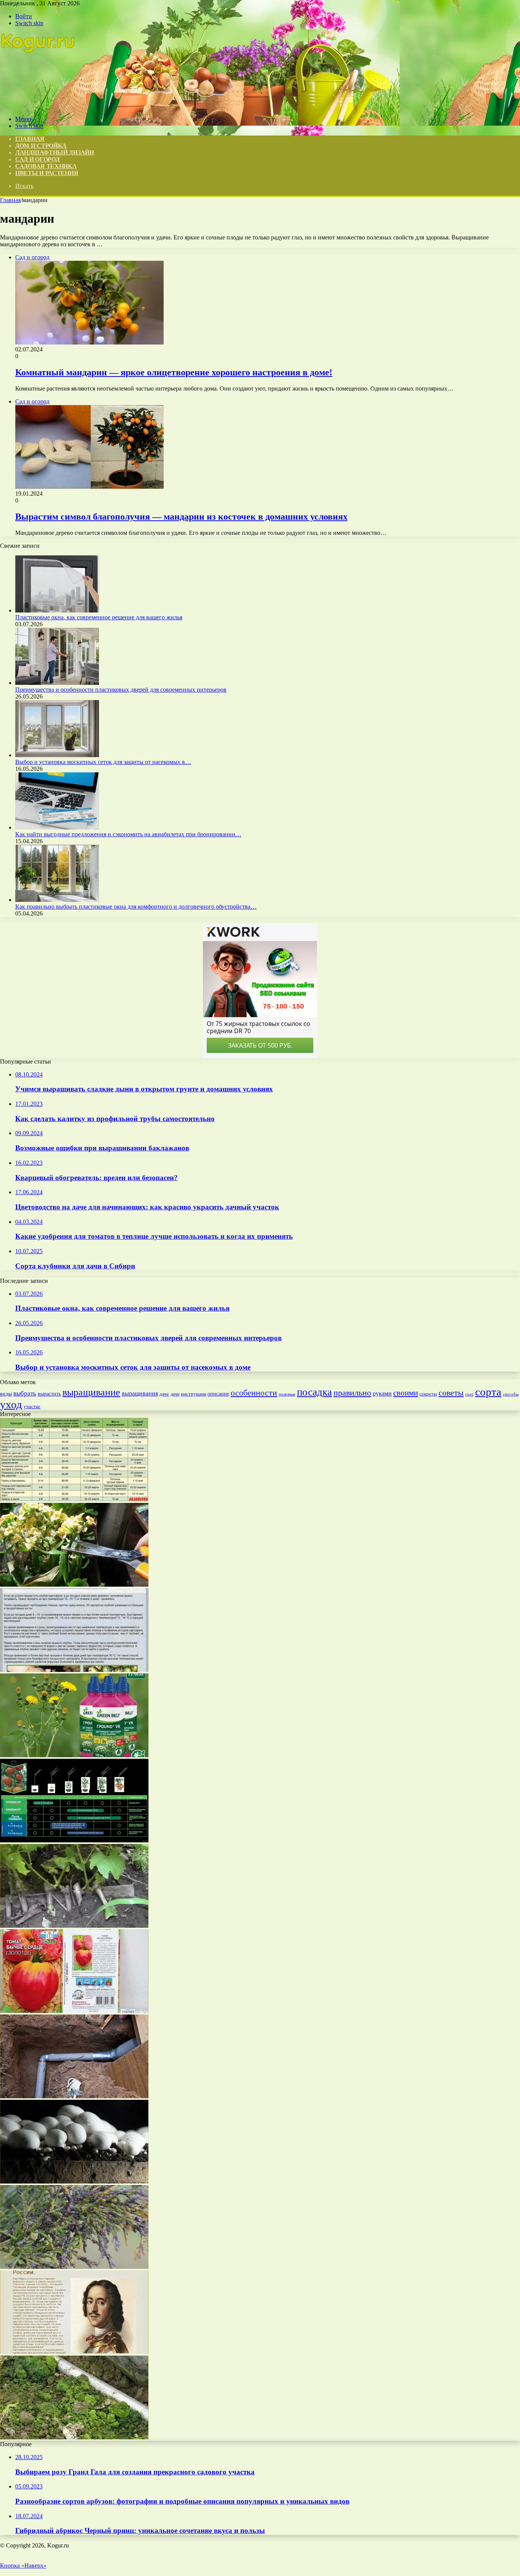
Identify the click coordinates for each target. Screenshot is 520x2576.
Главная (10, 200)
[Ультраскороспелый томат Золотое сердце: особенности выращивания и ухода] (74, 2011)
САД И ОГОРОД (37, 159)
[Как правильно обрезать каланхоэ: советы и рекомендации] (74, 1585)
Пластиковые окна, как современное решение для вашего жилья (99, 617)
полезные (287, 1394)
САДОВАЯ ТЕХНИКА (46, 166)
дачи (175, 1394)
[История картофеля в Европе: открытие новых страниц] (74, 2352)
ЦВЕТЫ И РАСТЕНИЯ (47, 173)
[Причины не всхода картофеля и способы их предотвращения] (74, 1670)
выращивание (91, 1392)
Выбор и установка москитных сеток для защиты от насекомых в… (103, 762)
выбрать (25, 1393)
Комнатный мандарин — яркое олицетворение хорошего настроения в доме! (174, 372)
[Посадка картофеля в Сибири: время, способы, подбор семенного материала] (74, 1499)
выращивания (140, 1393)
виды (6, 1394)
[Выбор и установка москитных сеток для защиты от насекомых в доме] (57, 755)
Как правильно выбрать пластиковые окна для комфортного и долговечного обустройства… (136, 907)
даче (164, 1394)
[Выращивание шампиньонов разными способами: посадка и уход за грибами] (74, 2181)
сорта (488, 1392)
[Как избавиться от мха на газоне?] (74, 2437)
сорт (469, 1394)
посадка (314, 1392)
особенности (254, 1393)
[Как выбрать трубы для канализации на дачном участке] (74, 2096)
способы (511, 1394)
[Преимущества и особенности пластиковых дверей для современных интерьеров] (57, 683)
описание (218, 1394)
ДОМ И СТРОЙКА (41, 146)
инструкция (193, 1394)
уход (11, 1404)
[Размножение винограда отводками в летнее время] (74, 1926)
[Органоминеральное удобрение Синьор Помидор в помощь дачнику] (74, 1840)
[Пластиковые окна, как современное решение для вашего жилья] (57, 610)
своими (406, 1393)
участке (32, 1406)
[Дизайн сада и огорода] (38, 106)
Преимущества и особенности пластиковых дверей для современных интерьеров (121, 690)
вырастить (49, 1394)
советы (451, 1393)
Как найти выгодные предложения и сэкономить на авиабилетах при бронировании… (128, 834)
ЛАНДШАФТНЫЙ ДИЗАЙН (55, 152)
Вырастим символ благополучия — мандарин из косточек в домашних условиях (181, 517)
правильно (352, 1393)
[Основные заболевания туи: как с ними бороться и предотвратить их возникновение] (74, 2267)
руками (382, 1393)
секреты (428, 1394)
